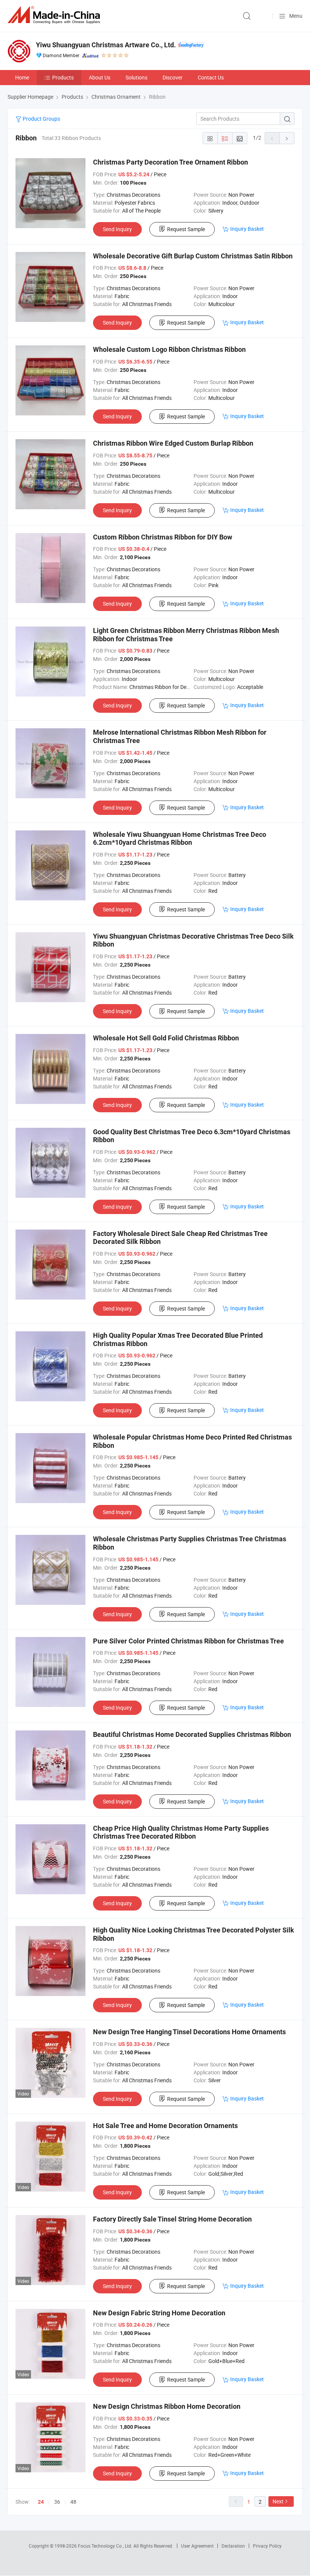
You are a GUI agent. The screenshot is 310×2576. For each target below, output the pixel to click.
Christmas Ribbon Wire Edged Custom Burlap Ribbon (173, 443)
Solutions (136, 77)
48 (73, 2502)
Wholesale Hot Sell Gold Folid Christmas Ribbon (166, 1038)
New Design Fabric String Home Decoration (159, 2313)
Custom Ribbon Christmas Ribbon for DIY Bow (163, 537)
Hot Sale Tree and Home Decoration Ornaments (165, 2126)
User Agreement (197, 2546)
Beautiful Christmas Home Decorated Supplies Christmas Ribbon (192, 1734)
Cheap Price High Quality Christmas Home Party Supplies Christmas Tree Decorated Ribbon (181, 1832)
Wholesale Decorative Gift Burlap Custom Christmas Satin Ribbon (193, 256)
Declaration (233, 2546)
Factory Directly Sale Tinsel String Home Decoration (172, 2219)
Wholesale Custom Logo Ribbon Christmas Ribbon (169, 349)
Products (63, 77)
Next (278, 2501)
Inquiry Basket (247, 229)
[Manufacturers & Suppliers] (55, 15)
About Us (100, 77)
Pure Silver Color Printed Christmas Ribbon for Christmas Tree (188, 1641)
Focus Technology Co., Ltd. (106, 2546)
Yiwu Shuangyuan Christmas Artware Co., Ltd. (106, 45)
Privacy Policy (267, 2546)
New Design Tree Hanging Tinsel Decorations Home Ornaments (189, 2032)
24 (41, 2502)
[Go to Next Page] (287, 138)
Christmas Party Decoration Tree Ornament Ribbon (170, 162)
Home (22, 77)
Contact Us (211, 77)
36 (57, 2502)
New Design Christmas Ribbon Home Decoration (167, 2406)
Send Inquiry (117, 229)
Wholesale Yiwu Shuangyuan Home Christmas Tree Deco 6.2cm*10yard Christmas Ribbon (180, 839)
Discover (173, 77)
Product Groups (41, 119)
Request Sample (186, 229)
